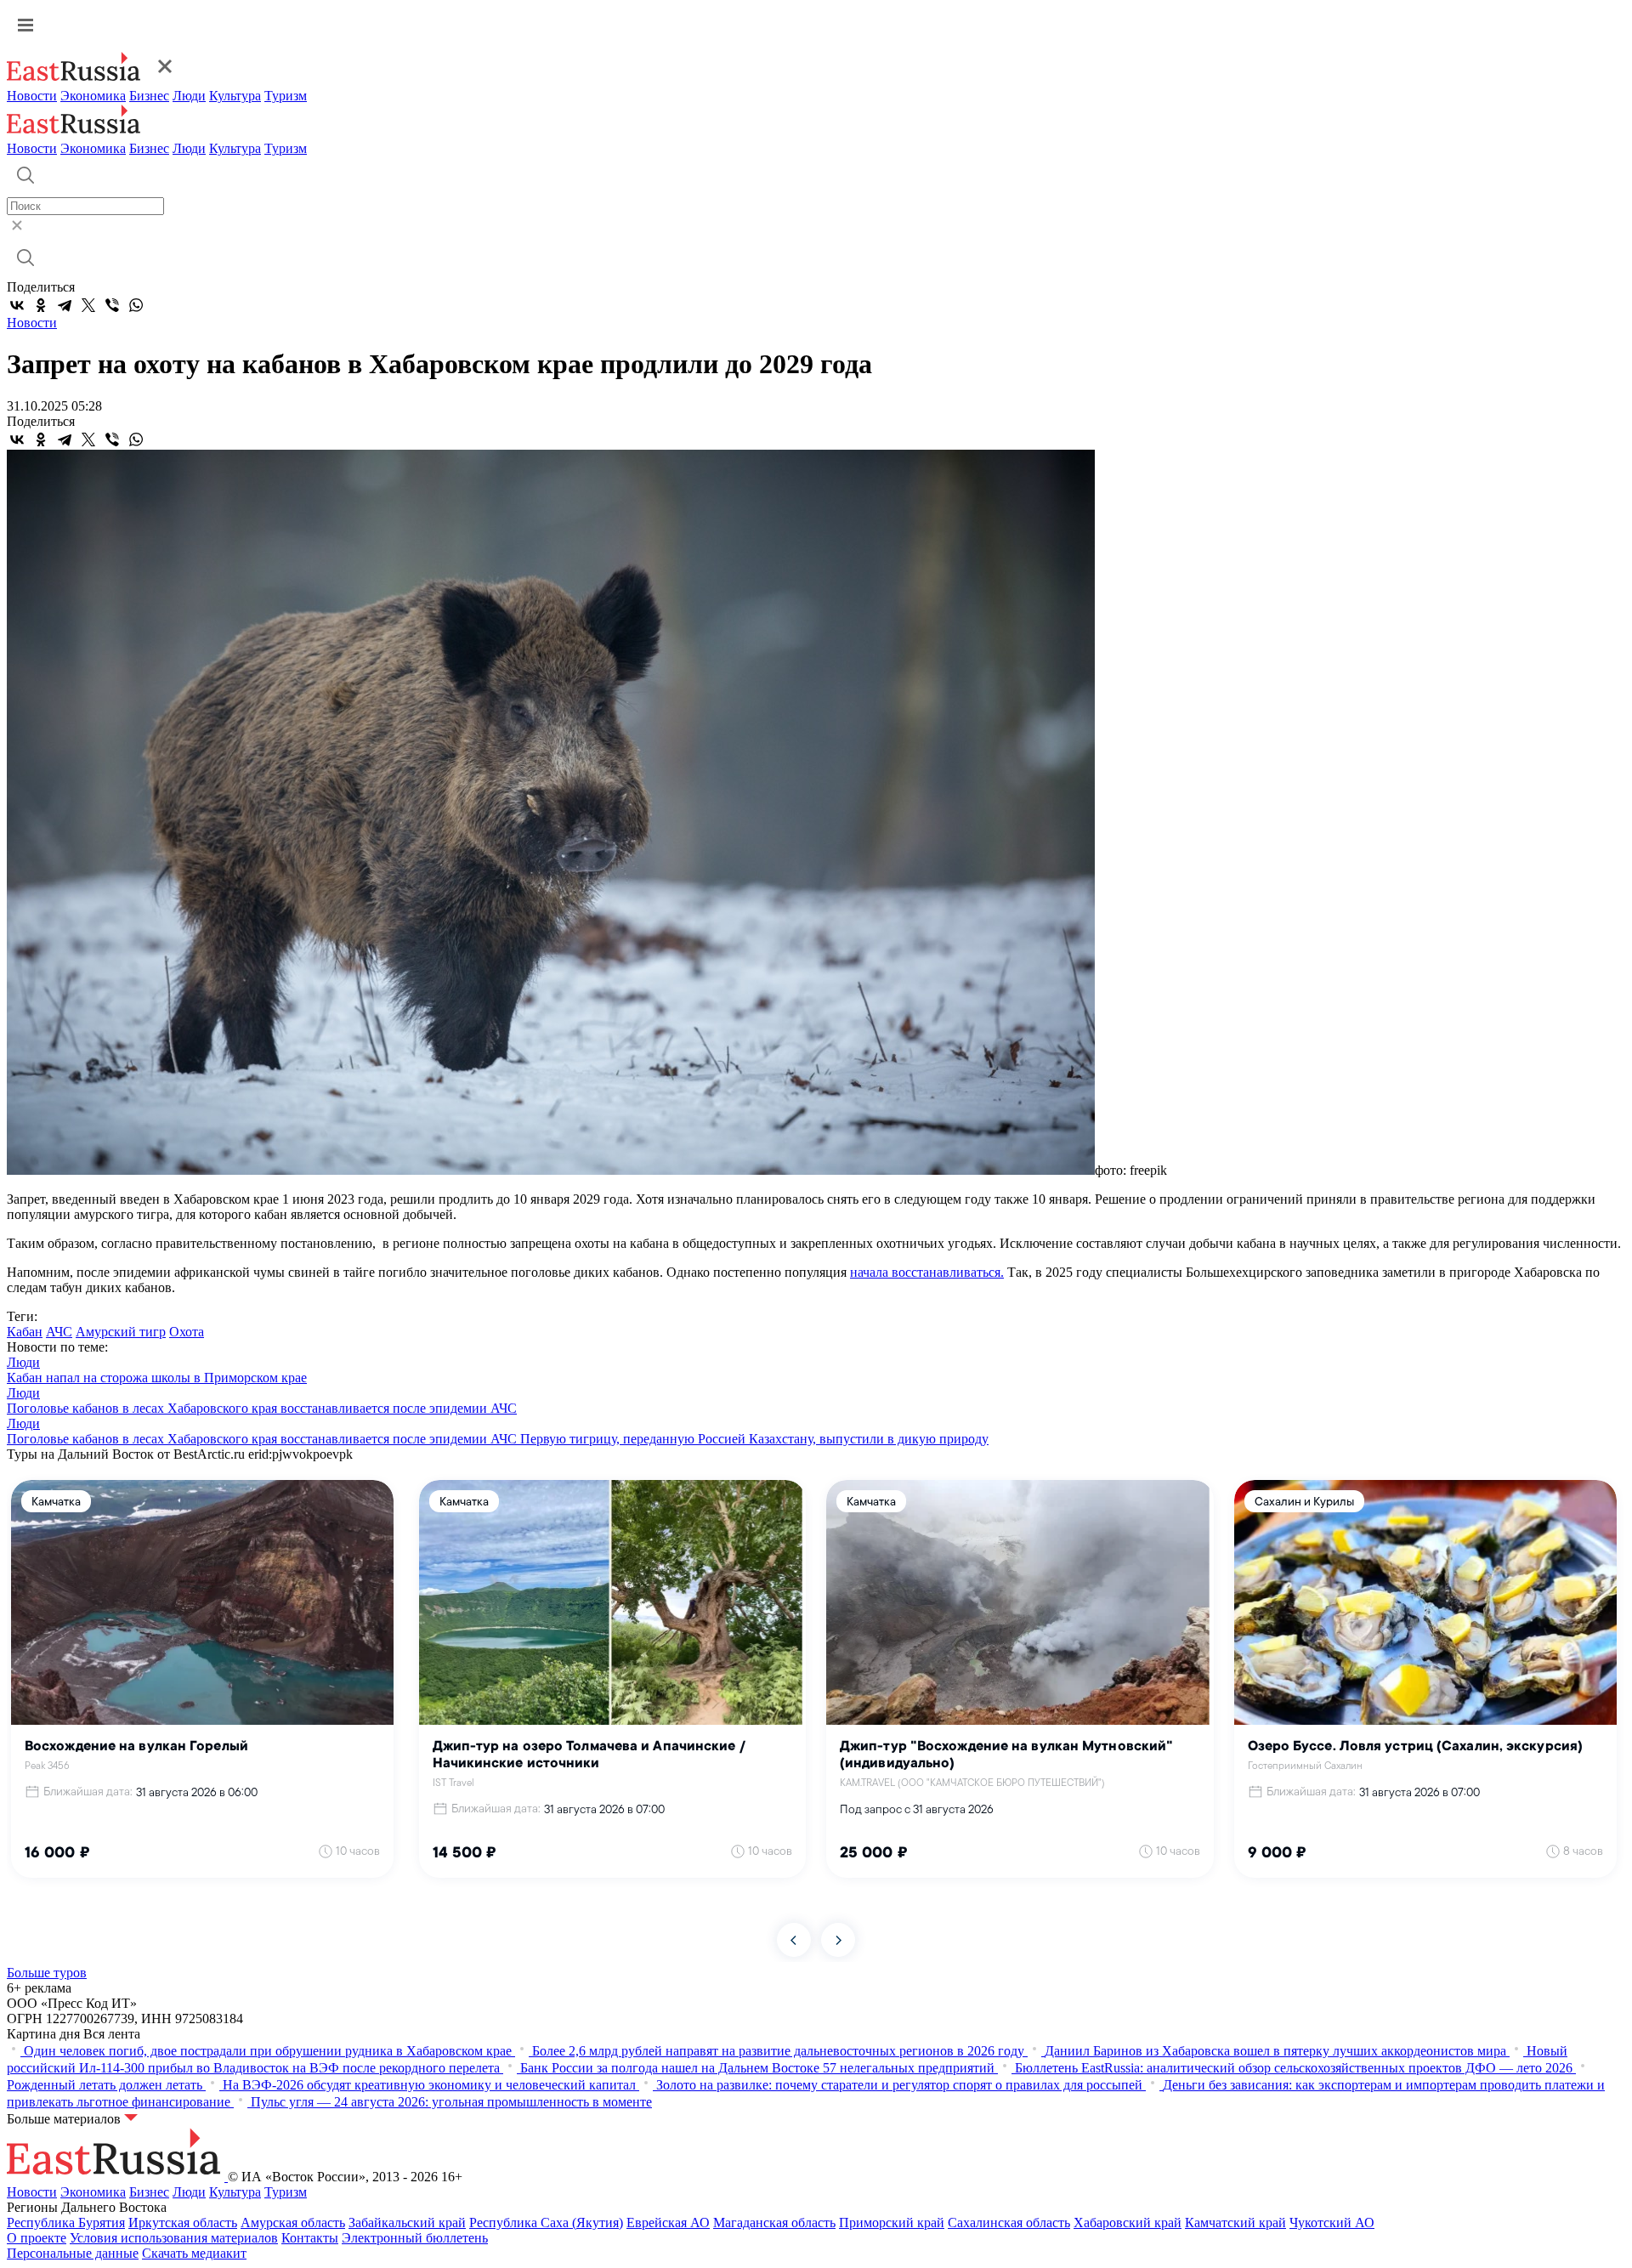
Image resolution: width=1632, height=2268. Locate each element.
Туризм (286, 96)
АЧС (59, 1332)
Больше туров (47, 1973)
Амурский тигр (121, 1332)
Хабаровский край (1128, 2223)
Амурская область (293, 2223)
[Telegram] (65, 305)
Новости (32, 96)
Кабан (25, 1332)
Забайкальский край (407, 2223)
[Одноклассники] (41, 305)
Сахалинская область (1009, 2223)
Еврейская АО (668, 2223)
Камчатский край (1235, 2223)
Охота (187, 1332)
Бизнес (149, 96)
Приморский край (892, 2223)
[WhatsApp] (136, 305)
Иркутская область (183, 2223)
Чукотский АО (1332, 2223)
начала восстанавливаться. (927, 1272)
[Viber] (112, 305)
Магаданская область (774, 2223)
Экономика (93, 96)
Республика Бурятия (66, 2223)
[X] (88, 305)
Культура (235, 96)
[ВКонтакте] (17, 305)
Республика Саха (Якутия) (546, 2223)
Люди (189, 96)
